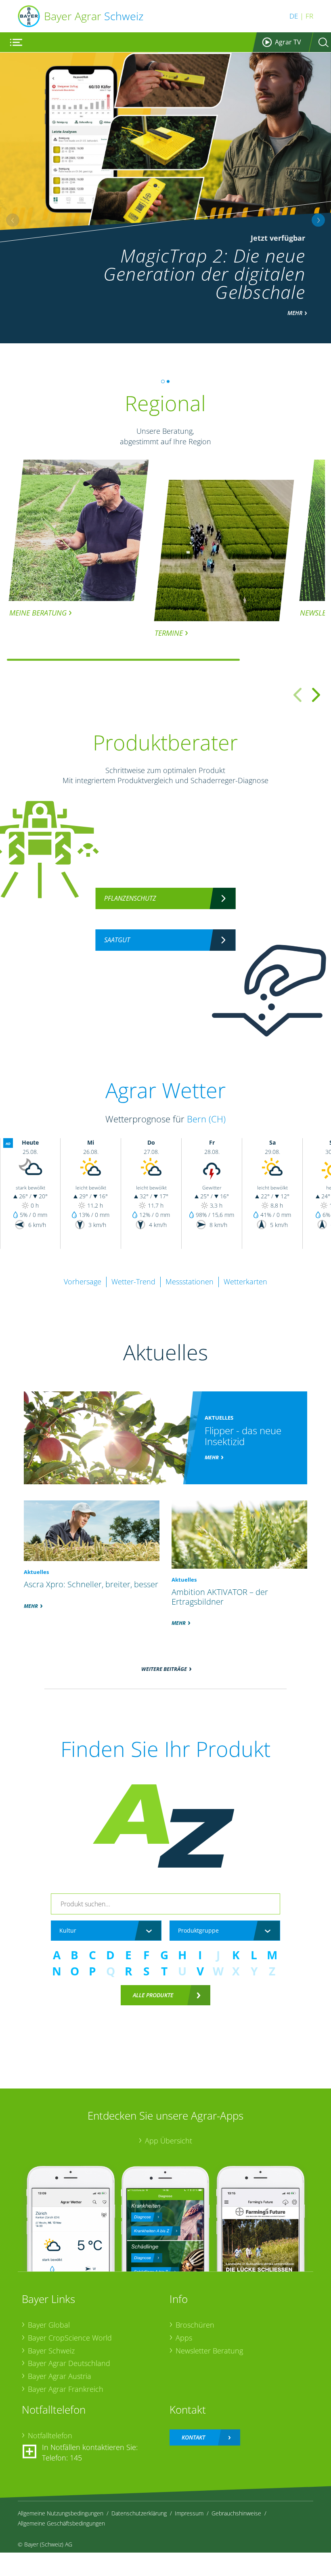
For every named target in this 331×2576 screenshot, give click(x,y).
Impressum (189, 2513)
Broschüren (195, 2325)
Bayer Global (49, 2325)
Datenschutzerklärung (139, 2513)
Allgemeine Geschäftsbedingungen (61, 2523)
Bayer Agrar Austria (60, 2376)
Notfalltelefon (50, 2435)
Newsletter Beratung (209, 2351)
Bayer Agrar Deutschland (69, 2363)
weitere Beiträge (164, 1669)
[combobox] (106, 1931)
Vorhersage (83, 1282)
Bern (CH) (206, 1119)
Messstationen (190, 1282)
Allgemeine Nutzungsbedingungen (61, 2513)
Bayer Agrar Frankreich (66, 2389)
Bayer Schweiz (51, 2351)
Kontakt (193, 2437)
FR (309, 16)
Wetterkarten (245, 1282)
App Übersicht (169, 2141)
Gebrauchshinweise (236, 2513)
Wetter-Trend (133, 1282)
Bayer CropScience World (70, 2338)
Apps (184, 2338)
